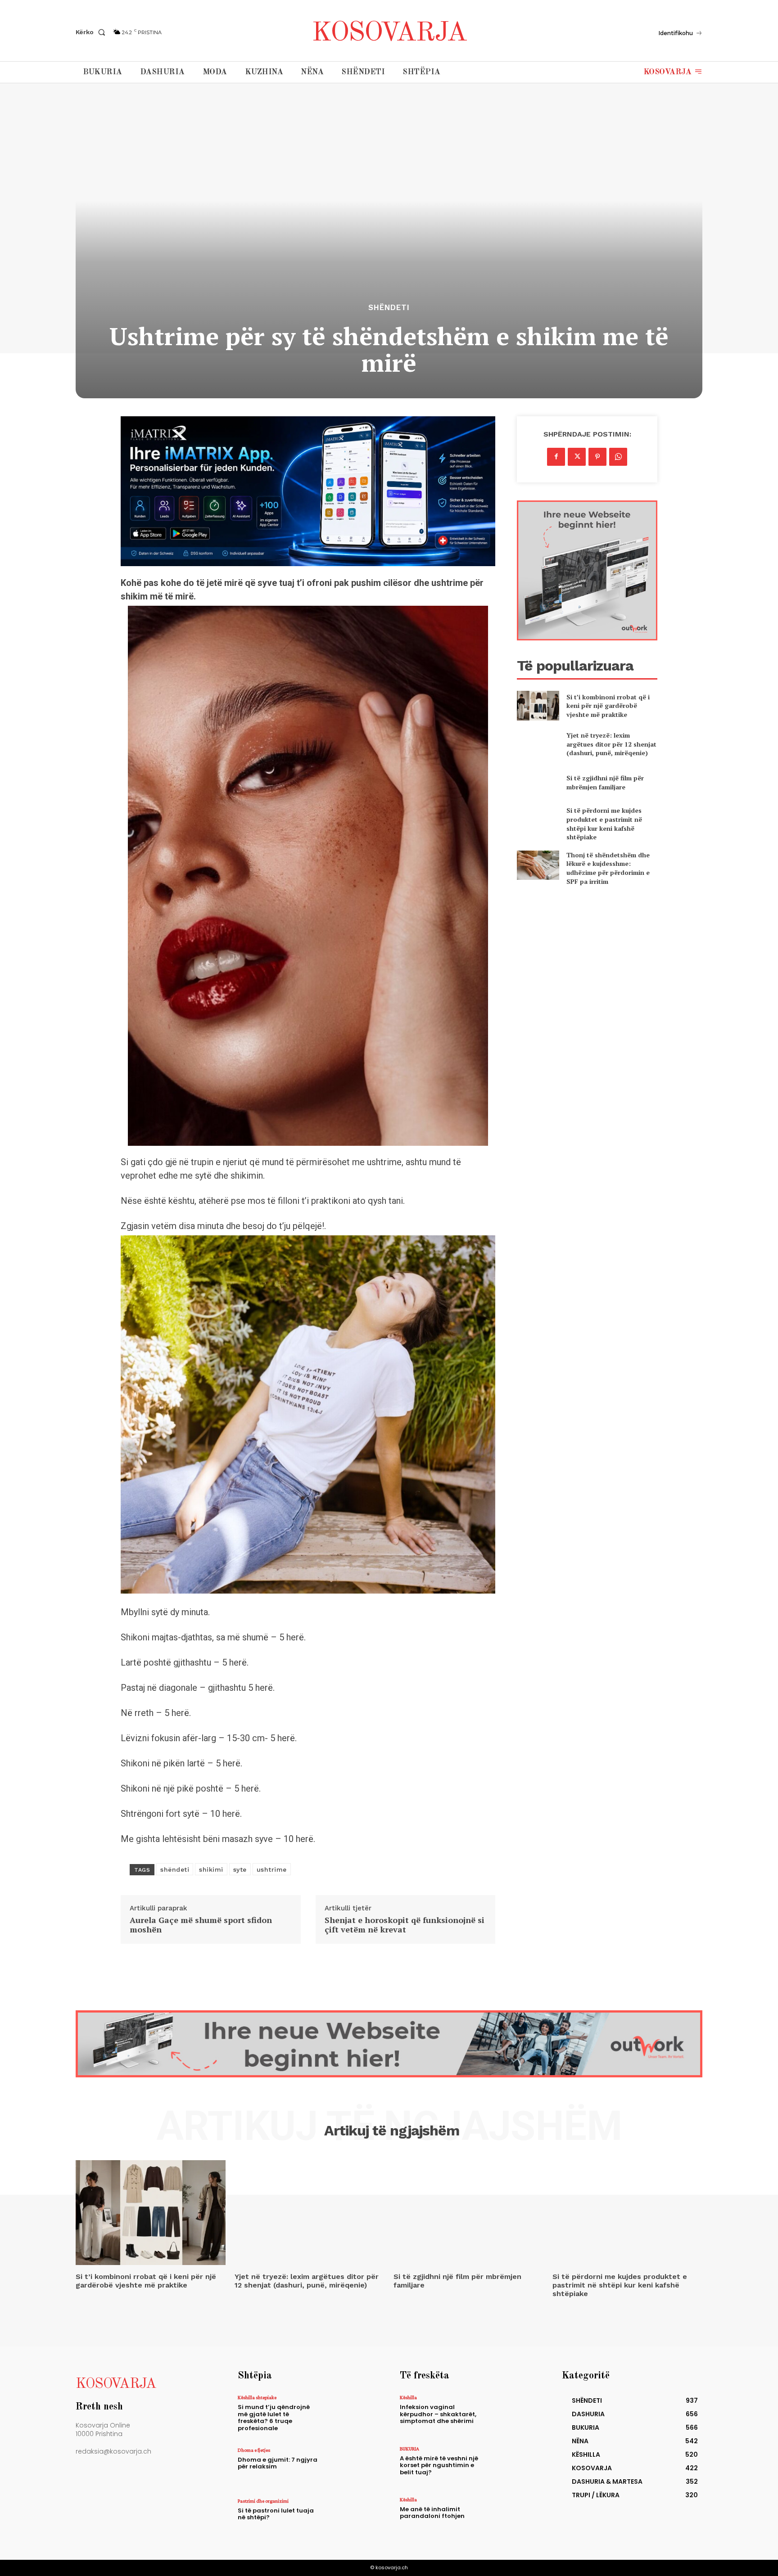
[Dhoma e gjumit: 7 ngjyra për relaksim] (350, 2467)
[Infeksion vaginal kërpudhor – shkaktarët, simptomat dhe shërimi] (512, 2414)
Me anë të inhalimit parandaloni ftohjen (432, 2513)
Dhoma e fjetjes (254, 2450)
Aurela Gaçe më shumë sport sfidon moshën (201, 1925)
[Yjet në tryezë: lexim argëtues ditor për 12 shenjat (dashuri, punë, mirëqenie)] (538, 744)
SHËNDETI (389, 308)
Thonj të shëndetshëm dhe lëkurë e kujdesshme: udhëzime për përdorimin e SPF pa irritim (608, 868)
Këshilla (408, 2397)
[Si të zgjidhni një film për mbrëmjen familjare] (538, 782)
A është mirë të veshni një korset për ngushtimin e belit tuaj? (439, 2465)
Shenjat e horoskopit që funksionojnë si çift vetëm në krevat (405, 1925)
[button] (92, 32)
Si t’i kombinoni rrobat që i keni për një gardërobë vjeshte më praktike (608, 706)
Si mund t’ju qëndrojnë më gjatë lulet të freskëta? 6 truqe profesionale (274, 2418)
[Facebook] (556, 457)
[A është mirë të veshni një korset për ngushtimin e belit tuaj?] (512, 2466)
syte (240, 1869)
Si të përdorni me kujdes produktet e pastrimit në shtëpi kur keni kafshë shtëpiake (604, 824)
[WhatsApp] (618, 457)
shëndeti (175, 1869)
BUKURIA (409, 2449)
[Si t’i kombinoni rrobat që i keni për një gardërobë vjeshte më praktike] (538, 705)
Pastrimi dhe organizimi (263, 2501)
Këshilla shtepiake (257, 2397)
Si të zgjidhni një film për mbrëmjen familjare (605, 782)
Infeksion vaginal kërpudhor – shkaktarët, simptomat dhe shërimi (438, 2414)
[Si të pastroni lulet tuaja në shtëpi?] (350, 2518)
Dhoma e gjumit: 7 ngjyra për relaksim (278, 2463)
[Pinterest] (597, 457)
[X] (577, 457)
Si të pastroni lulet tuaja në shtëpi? (276, 2514)
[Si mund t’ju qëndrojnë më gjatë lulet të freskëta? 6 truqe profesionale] (350, 2414)
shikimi (211, 1869)
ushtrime (272, 1869)
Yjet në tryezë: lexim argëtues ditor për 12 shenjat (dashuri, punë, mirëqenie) (611, 744)
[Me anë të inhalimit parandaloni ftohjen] (512, 2516)
